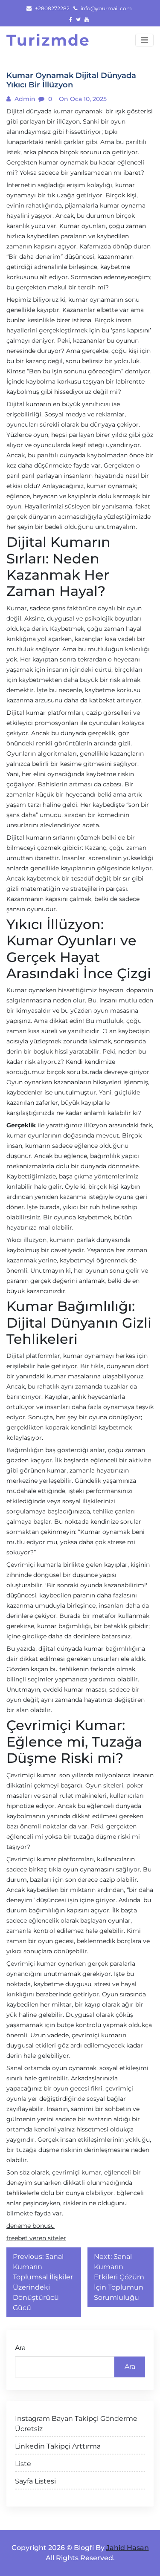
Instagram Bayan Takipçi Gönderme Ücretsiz (76, 2424)
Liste (23, 2464)
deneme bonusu (31, 2226)
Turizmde (48, 40)
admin (24, 99)
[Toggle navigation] (144, 40)
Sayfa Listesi (35, 2481)
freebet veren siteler (36, 2238)
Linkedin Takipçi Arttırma (58, 2446)
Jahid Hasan (128, 2548)
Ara (20, 2348)
